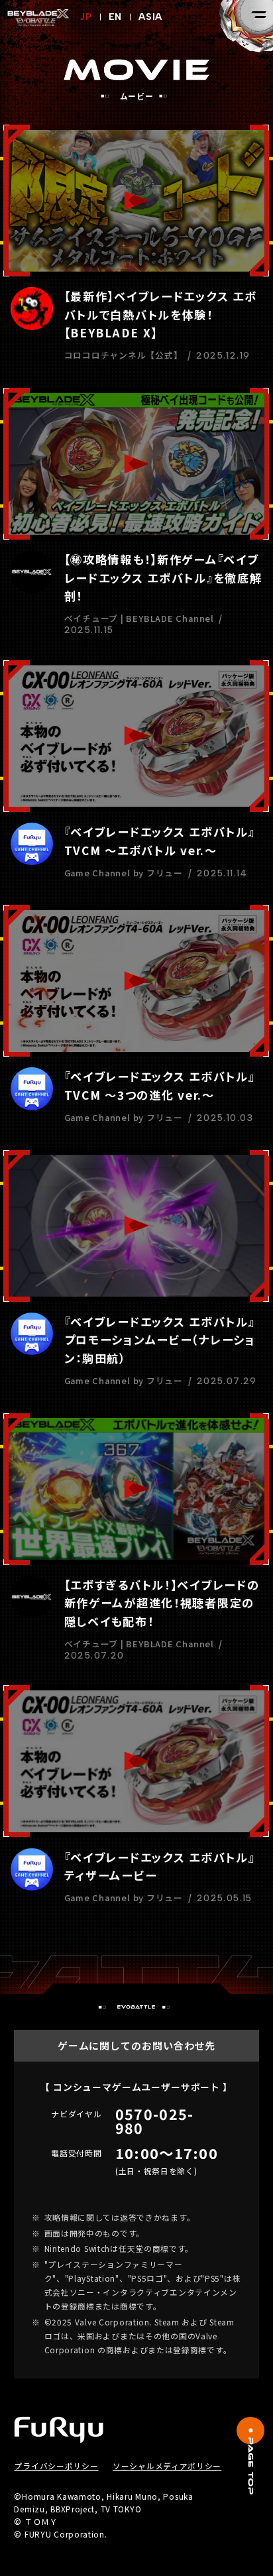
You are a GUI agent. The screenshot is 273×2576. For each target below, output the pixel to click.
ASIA (150, 17)
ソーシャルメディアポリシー (167, 2466)
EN (116, 17)
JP (86, 17)
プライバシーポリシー (56, 2466)
